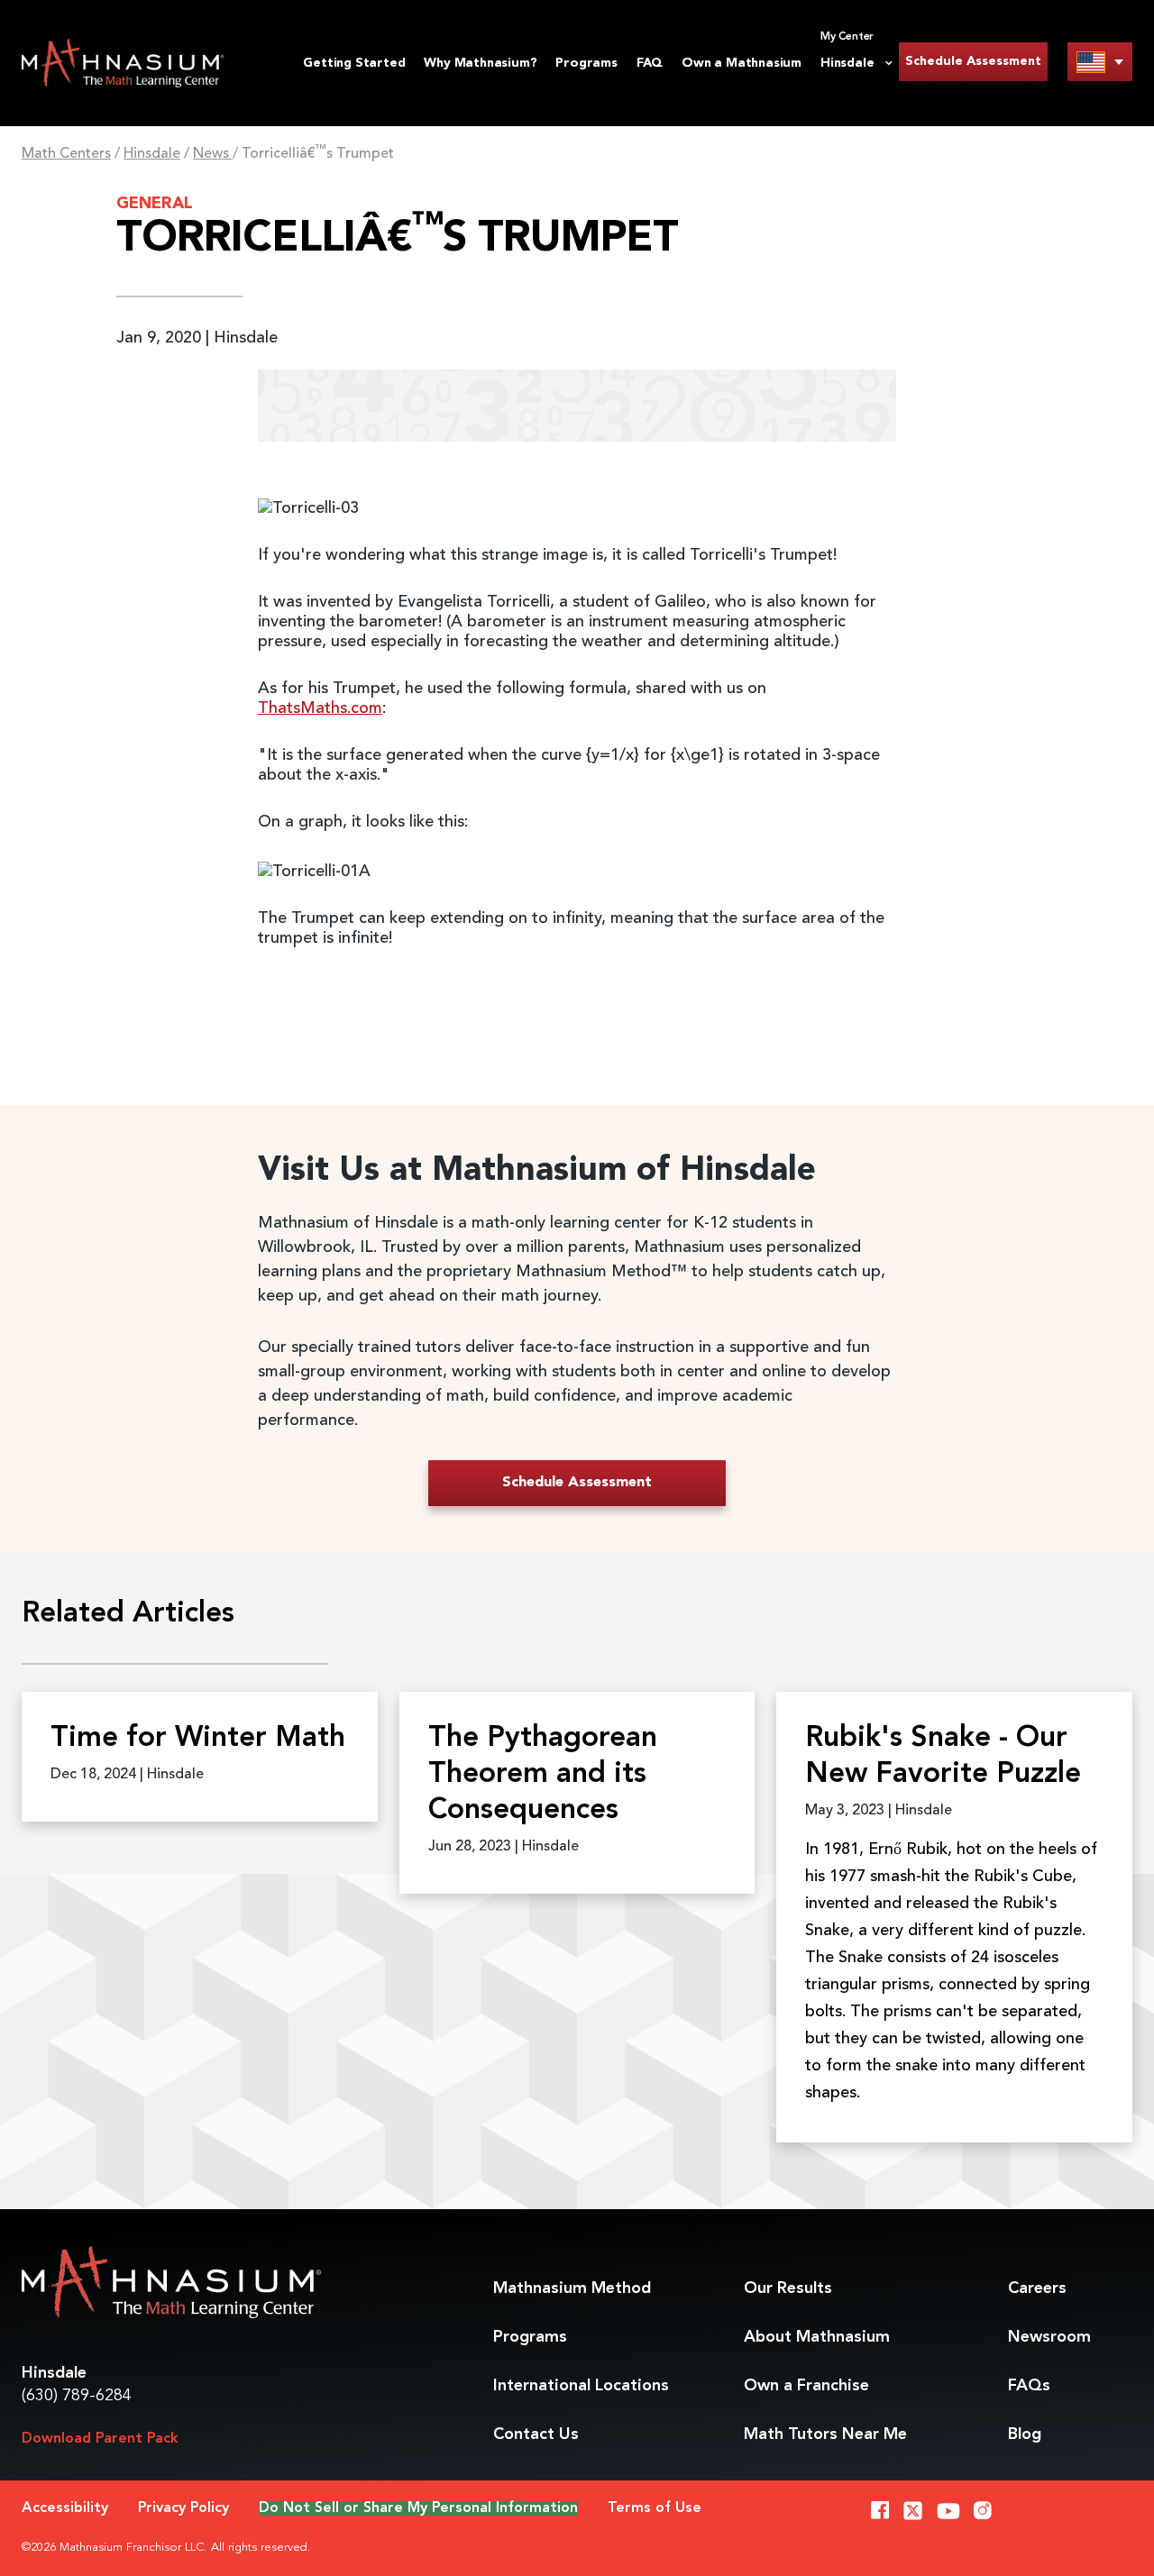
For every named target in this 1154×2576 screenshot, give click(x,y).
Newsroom (1049, 2337)
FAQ (650, 63)
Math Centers (66, 154)
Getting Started (354, 63)
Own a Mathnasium (742, 63)
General (155, 204)
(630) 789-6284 (77, 2396)
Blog (1025, 2434)
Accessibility (65, 2508)
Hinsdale (152, 154)
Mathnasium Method (572, 2288)
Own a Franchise (806, 2386)
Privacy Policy (183, 2508)
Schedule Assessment (973, 61)
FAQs (1029, 2386)
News (213, 154)
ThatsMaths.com (320, 708)
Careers (1037, 2288)
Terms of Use (655, 2508)
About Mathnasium (817, 2337)
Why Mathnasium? (480, 63)
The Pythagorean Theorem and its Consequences (543, 1775)
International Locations (581, 2386)
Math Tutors (825, 2434)
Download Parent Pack (100, 2439)
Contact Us (536, 2434)
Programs (586, 63)
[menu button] (1100, 62)
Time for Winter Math (198, 1739)
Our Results (788, 2288)
